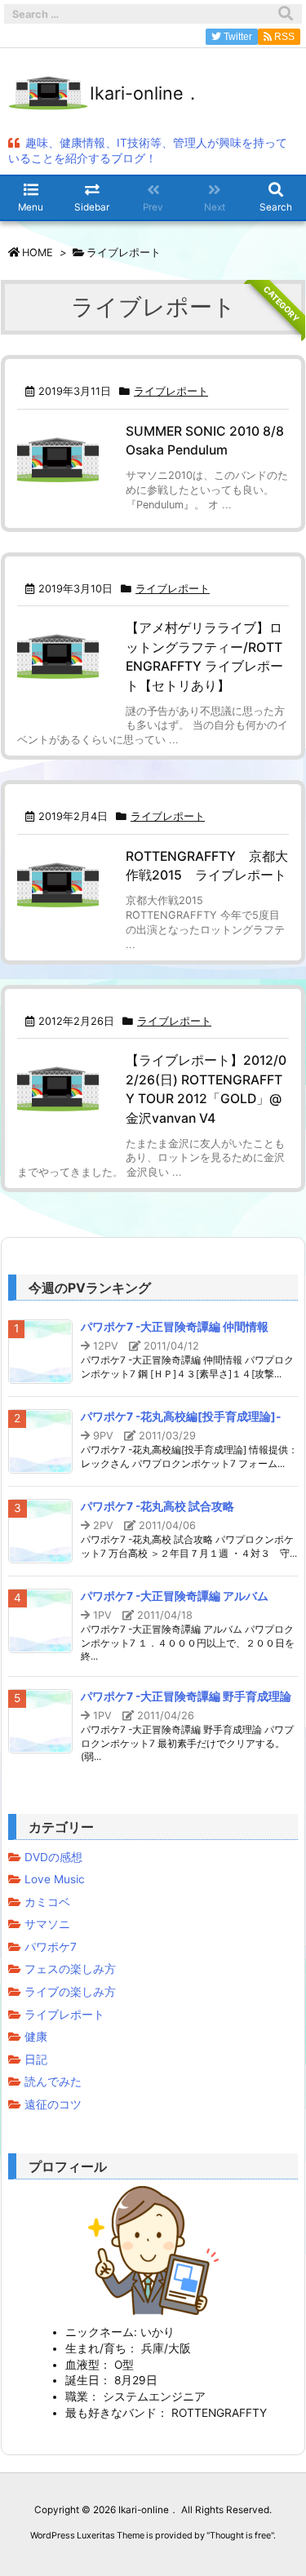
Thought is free (240, 2536)
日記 (36, 2059)
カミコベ (47, 1902)
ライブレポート (171, 391)
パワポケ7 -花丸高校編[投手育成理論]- (181, 1417)
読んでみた (53, 2082)
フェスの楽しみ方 (70, 1969)
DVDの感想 (53, 1857)
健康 (36, 2037)
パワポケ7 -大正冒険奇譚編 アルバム (175, 1596)
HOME (38, 253)
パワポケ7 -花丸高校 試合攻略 (157, 1506)
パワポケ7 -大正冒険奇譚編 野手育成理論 (186, 1696)
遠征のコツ (53, 2104)
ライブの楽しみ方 (70, 1992)
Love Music (55, 1879)
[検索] (286, 14)
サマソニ (47, 1924)
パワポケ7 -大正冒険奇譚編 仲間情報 (175, 1327)
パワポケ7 (51, 1947)
